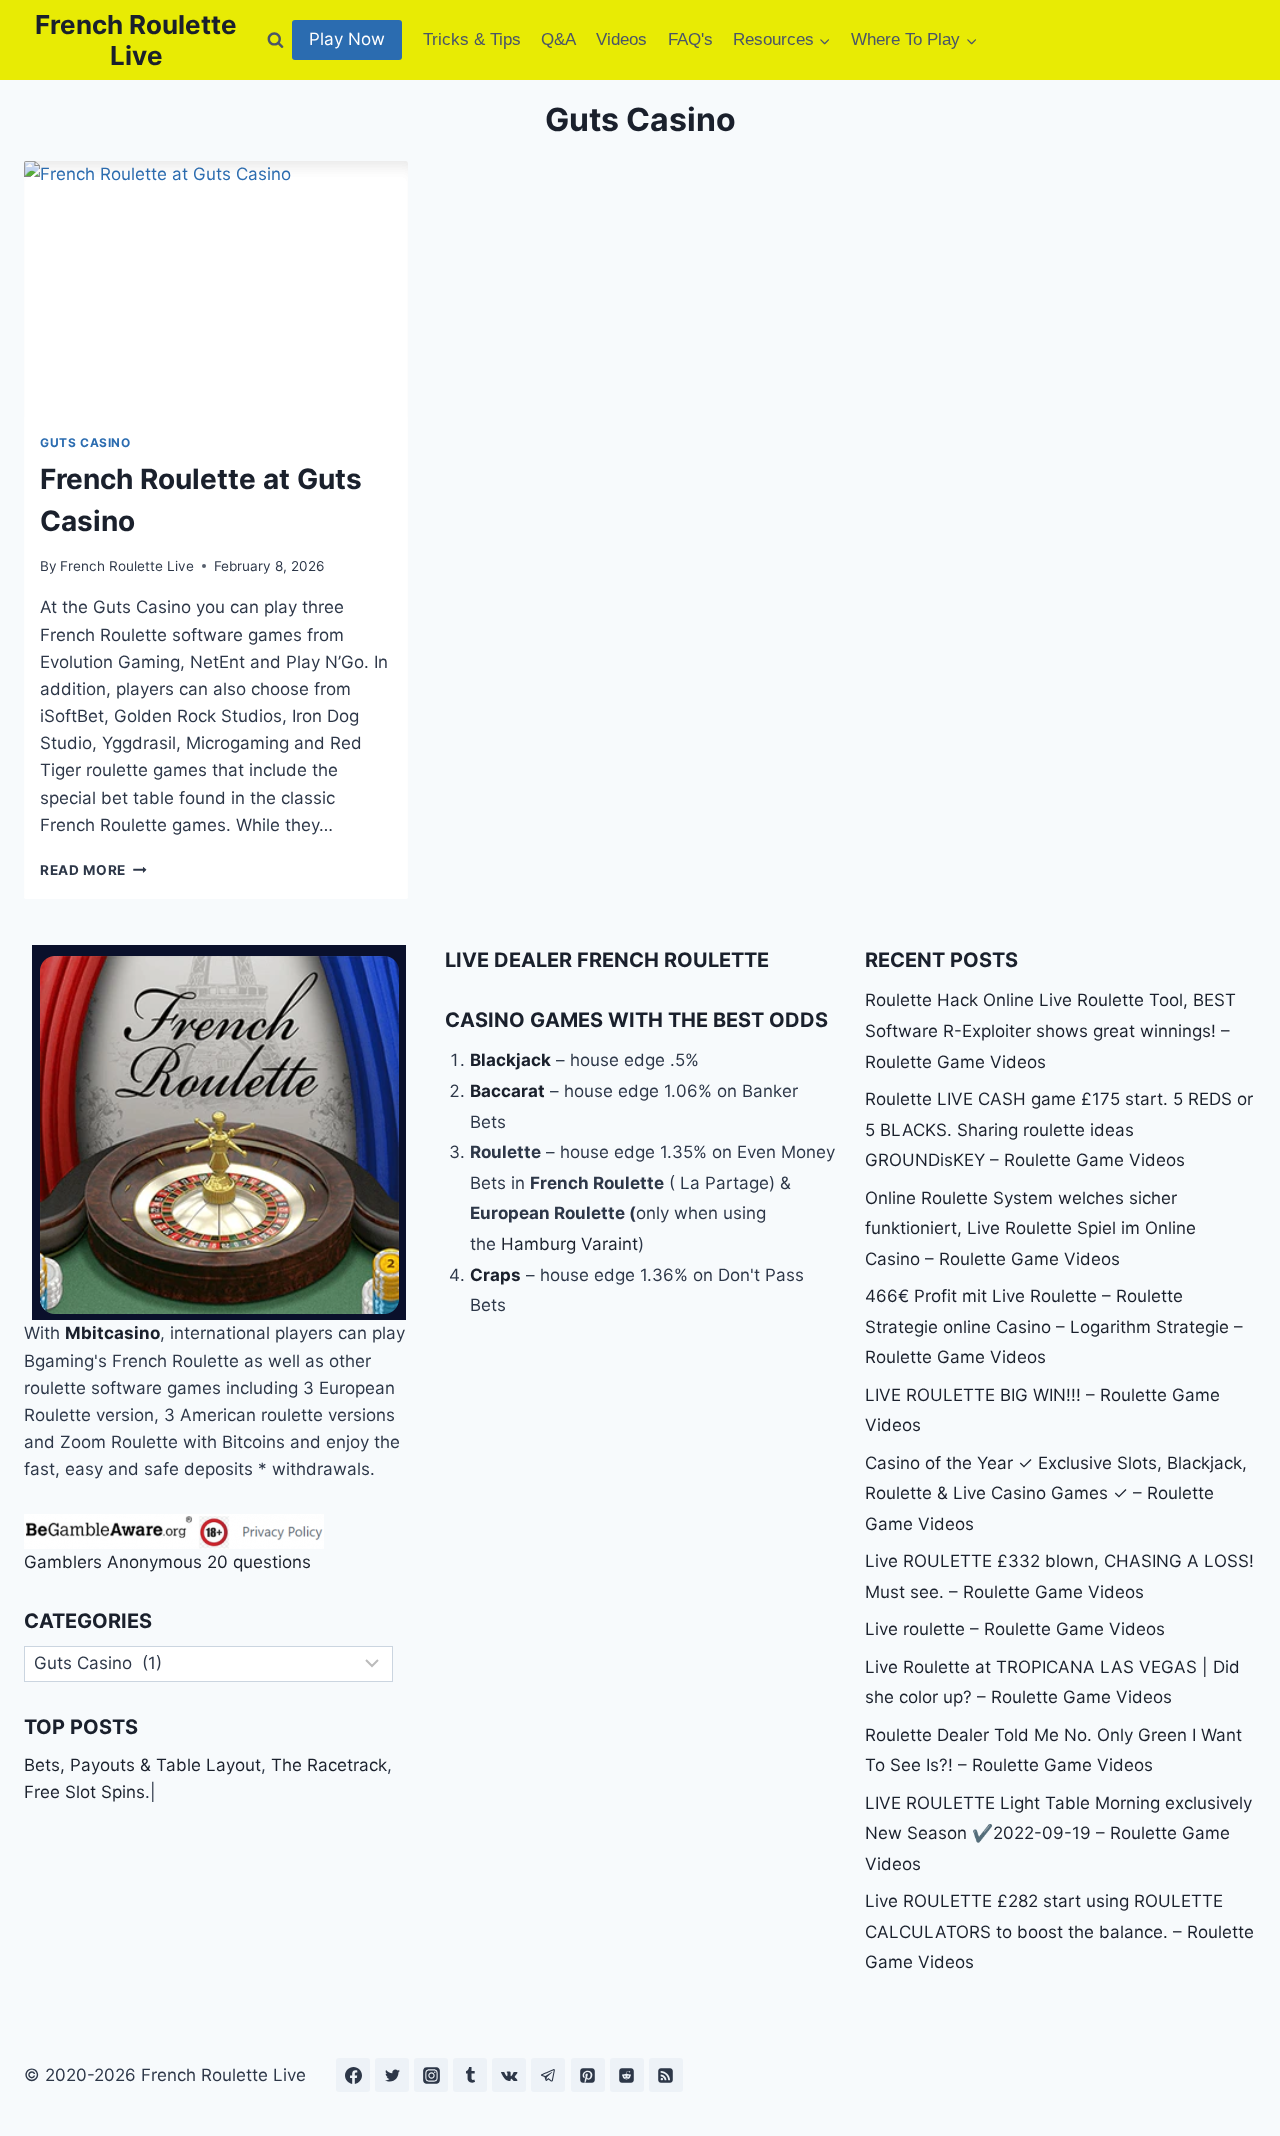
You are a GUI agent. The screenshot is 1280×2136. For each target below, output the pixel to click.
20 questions (259, 1562)
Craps (495, 1275)
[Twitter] (392, 2075)
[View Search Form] (275, 40)
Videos (621, 39)
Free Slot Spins (84, 1792)
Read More (93, 870)
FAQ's (690, 39)
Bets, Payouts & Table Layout (142, 1765)
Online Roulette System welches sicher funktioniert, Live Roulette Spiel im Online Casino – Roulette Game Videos (1030, 1228)
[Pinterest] (588, 2075)
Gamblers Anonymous (113, 1562)
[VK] (509, 2075)
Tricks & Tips (472, 39)
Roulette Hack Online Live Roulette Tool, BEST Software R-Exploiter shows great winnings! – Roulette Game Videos (1050, 1030)
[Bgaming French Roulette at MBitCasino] (219, 1132)
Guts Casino (85, 442)
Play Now (347, 39)
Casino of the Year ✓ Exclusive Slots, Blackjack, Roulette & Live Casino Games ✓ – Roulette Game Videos (1056, 1493)
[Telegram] (548, 2075)
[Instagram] (431, 2075)
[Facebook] (353, 2075)
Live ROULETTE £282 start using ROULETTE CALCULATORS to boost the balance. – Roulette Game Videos (1059, 1931)
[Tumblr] (470, 2075)
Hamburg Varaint (569, 1244)
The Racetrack (329, 1765)
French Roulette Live (127, 566)
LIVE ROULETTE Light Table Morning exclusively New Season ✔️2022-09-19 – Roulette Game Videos (1058, 1833)
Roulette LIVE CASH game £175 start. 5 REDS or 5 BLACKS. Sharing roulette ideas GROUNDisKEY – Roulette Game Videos (1059, 1129)
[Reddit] (627, 2075)
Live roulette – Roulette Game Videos (1015, 1629)
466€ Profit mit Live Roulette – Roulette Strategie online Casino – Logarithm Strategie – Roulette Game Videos (1054, 1326)
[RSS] (666, 2075)
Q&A (558, 39)
